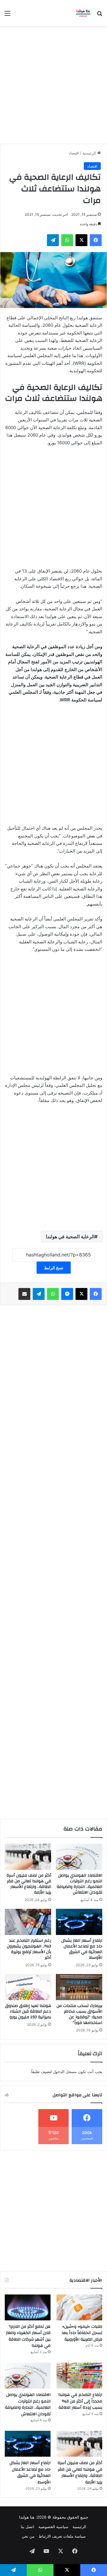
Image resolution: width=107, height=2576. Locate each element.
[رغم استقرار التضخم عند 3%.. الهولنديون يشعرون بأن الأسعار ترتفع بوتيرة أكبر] (28, 1922)
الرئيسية (90, 153)
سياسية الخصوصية (53, 2527)
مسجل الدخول (65, 2072)
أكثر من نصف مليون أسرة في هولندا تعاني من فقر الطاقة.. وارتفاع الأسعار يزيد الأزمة (29, 1884)
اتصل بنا (27, 2527)
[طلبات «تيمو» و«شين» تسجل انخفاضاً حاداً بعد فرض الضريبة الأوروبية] (79, 2307)
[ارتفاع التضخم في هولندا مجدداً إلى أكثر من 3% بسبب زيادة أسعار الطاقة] (79, 2376)
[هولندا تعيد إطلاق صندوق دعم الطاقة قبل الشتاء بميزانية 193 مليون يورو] (28, 1987)
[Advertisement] (53, 83)
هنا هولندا (27, 2517)
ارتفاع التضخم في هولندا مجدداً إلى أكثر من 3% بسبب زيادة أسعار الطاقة (80, 2401)
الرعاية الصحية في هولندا (70, 1237)
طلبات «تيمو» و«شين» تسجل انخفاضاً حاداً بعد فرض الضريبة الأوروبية (82, 2333)
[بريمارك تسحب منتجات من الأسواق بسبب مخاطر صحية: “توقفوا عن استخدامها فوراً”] (79, 1987)
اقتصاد (74, 153)
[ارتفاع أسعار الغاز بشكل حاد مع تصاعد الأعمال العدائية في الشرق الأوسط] (79, 1922)
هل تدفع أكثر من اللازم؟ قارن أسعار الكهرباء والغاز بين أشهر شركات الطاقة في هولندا (28, 2336)
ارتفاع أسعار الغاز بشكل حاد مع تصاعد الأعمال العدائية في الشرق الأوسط (82, 1949)
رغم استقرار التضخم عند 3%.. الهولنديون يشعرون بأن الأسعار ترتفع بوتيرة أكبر (29, 1949)
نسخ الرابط (54, 1268)
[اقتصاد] (83, 13)
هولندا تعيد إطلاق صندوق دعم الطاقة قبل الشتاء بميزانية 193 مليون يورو (28, 2011)
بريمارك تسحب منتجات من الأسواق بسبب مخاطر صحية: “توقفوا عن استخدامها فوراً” (79, 2014)
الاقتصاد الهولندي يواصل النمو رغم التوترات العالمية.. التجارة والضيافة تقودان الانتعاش (80, 1884)
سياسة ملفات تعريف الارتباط (62, 2536)
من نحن (28, 2536)
